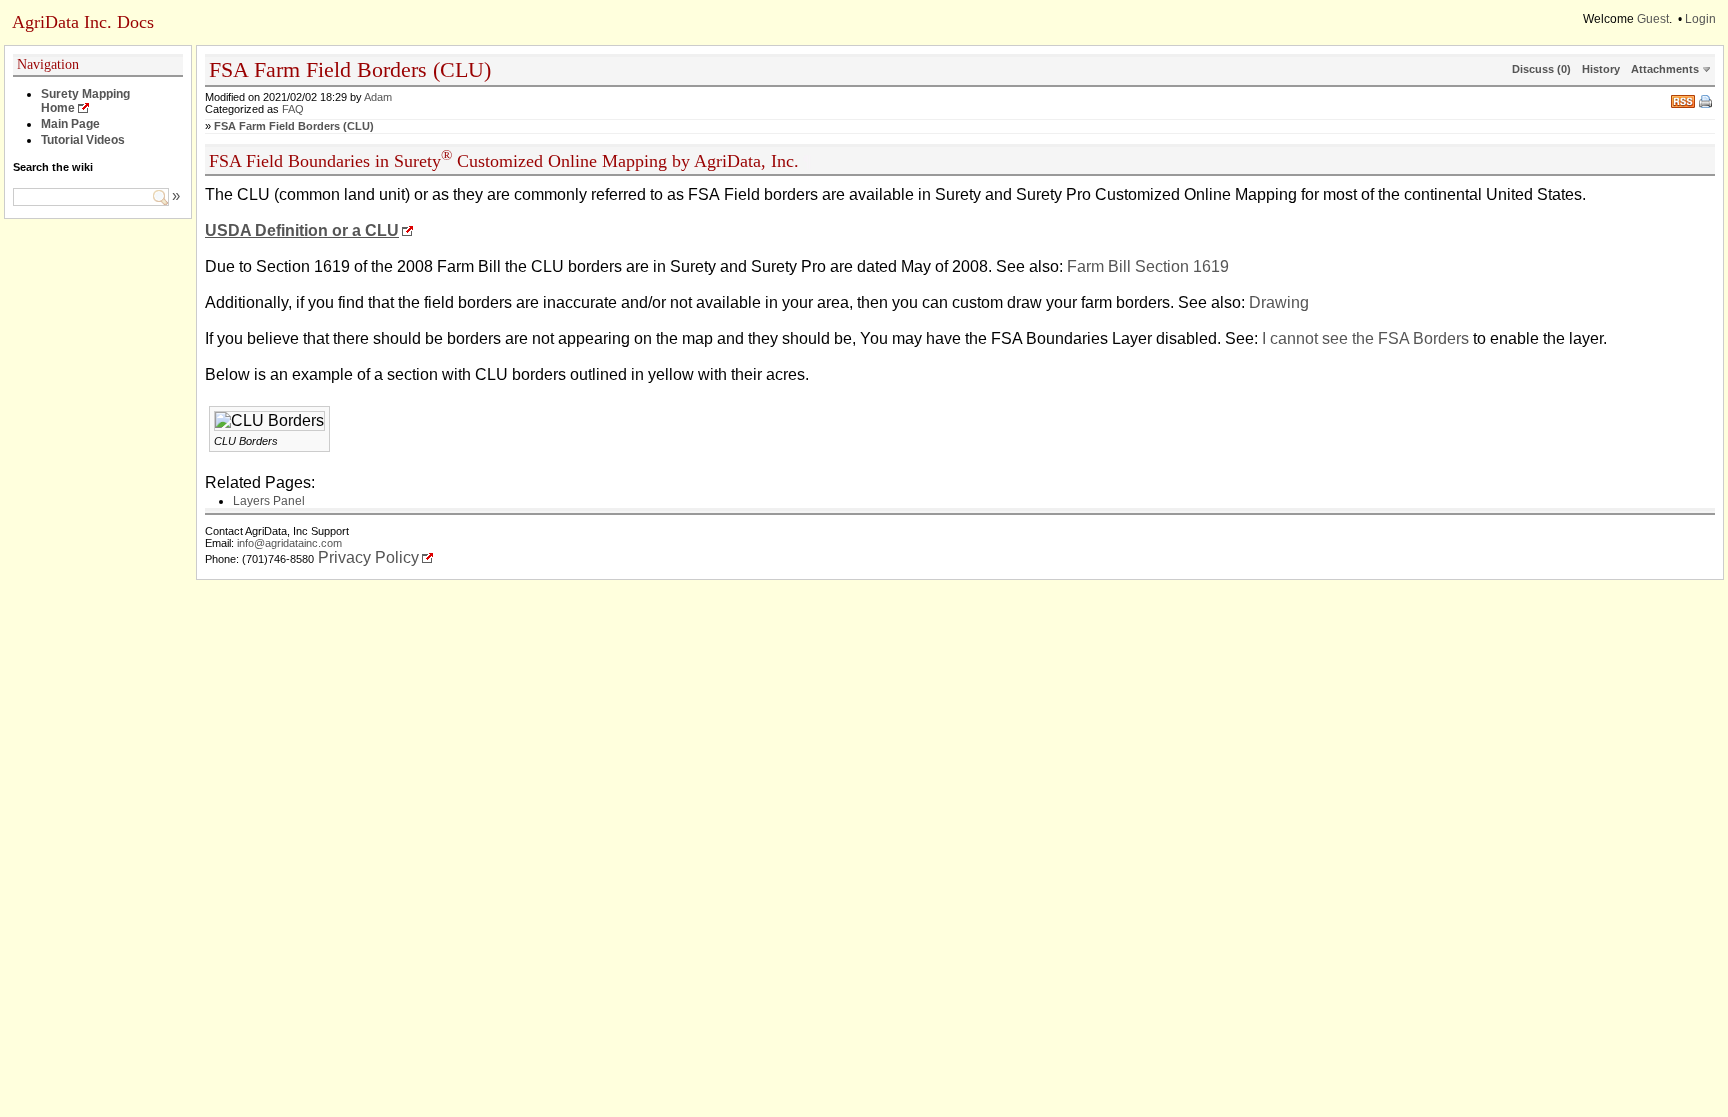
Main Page (70, 124)
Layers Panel (269, 501)
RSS (1683, 99)
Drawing (1279, 302)
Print (1707, 103)
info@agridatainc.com (289, 543)
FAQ (293, 109)
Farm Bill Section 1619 (1148, 266)
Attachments (1665, 69)
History (1601, 69)
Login (1700, 19)
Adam (378, 97)
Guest (1653, 19)
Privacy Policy (368, 557)
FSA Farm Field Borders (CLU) (294, 126)
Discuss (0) (1541, 69)
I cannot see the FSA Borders (1365, 338)
